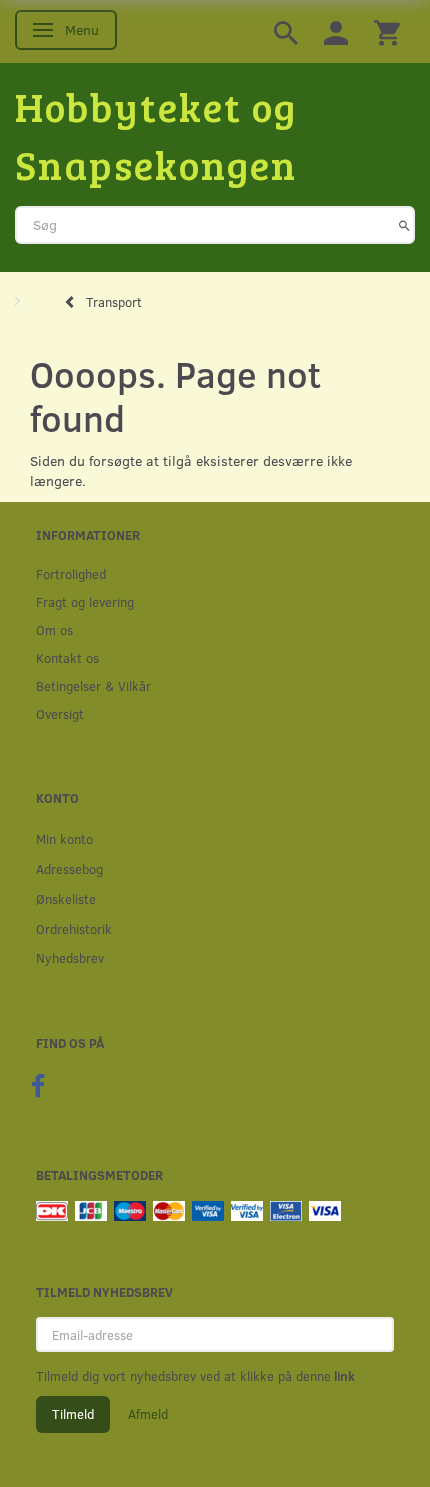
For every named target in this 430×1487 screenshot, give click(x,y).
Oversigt (60, 713)
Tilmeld (73, 1414)
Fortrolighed (71, 573)
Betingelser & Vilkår (93, 685)
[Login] (336, 31)
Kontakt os (67, 657)
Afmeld (148, 1414)
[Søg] (404, 225)
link (343, 1376)
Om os (54, 629)
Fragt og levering (85, 601)
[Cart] (387, 31)
